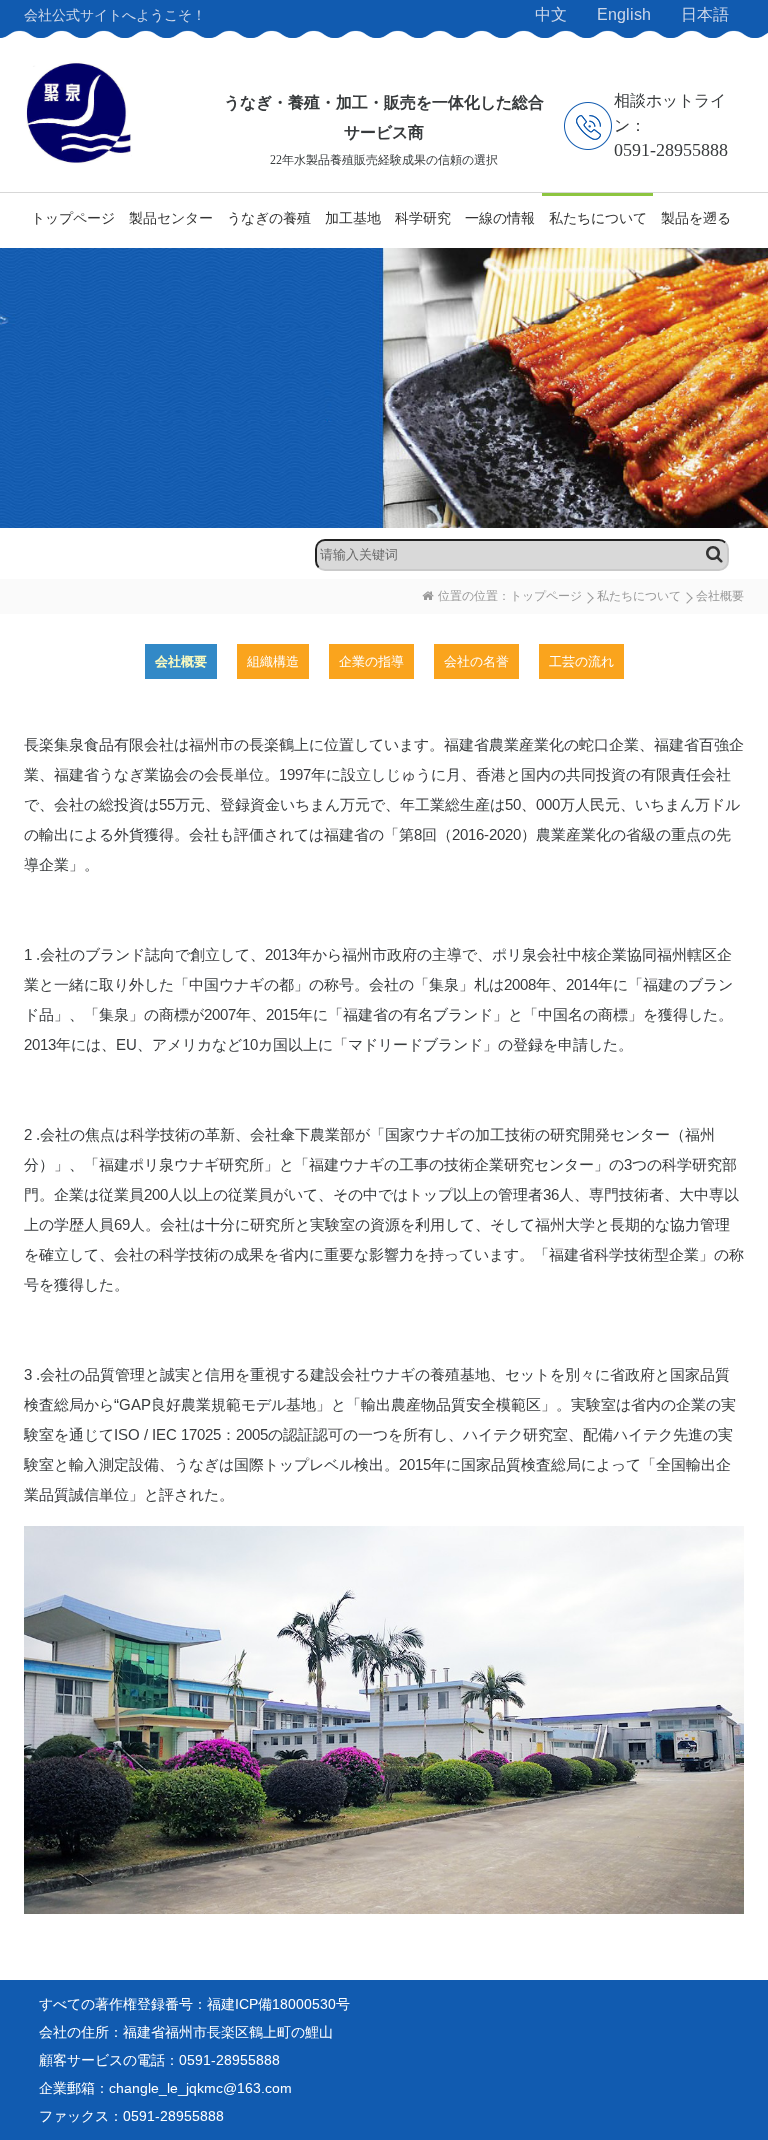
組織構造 (273, 661)
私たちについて (598, 218)
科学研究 (423, 218)
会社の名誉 (476, 661)
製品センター (171, 218)
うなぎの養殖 (269, 218)
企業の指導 (371, 661)
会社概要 (181, 661)
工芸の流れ (581, 661)
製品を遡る (696, 218)
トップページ (73, 218)
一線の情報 (500, 218)
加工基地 (353, 218)
